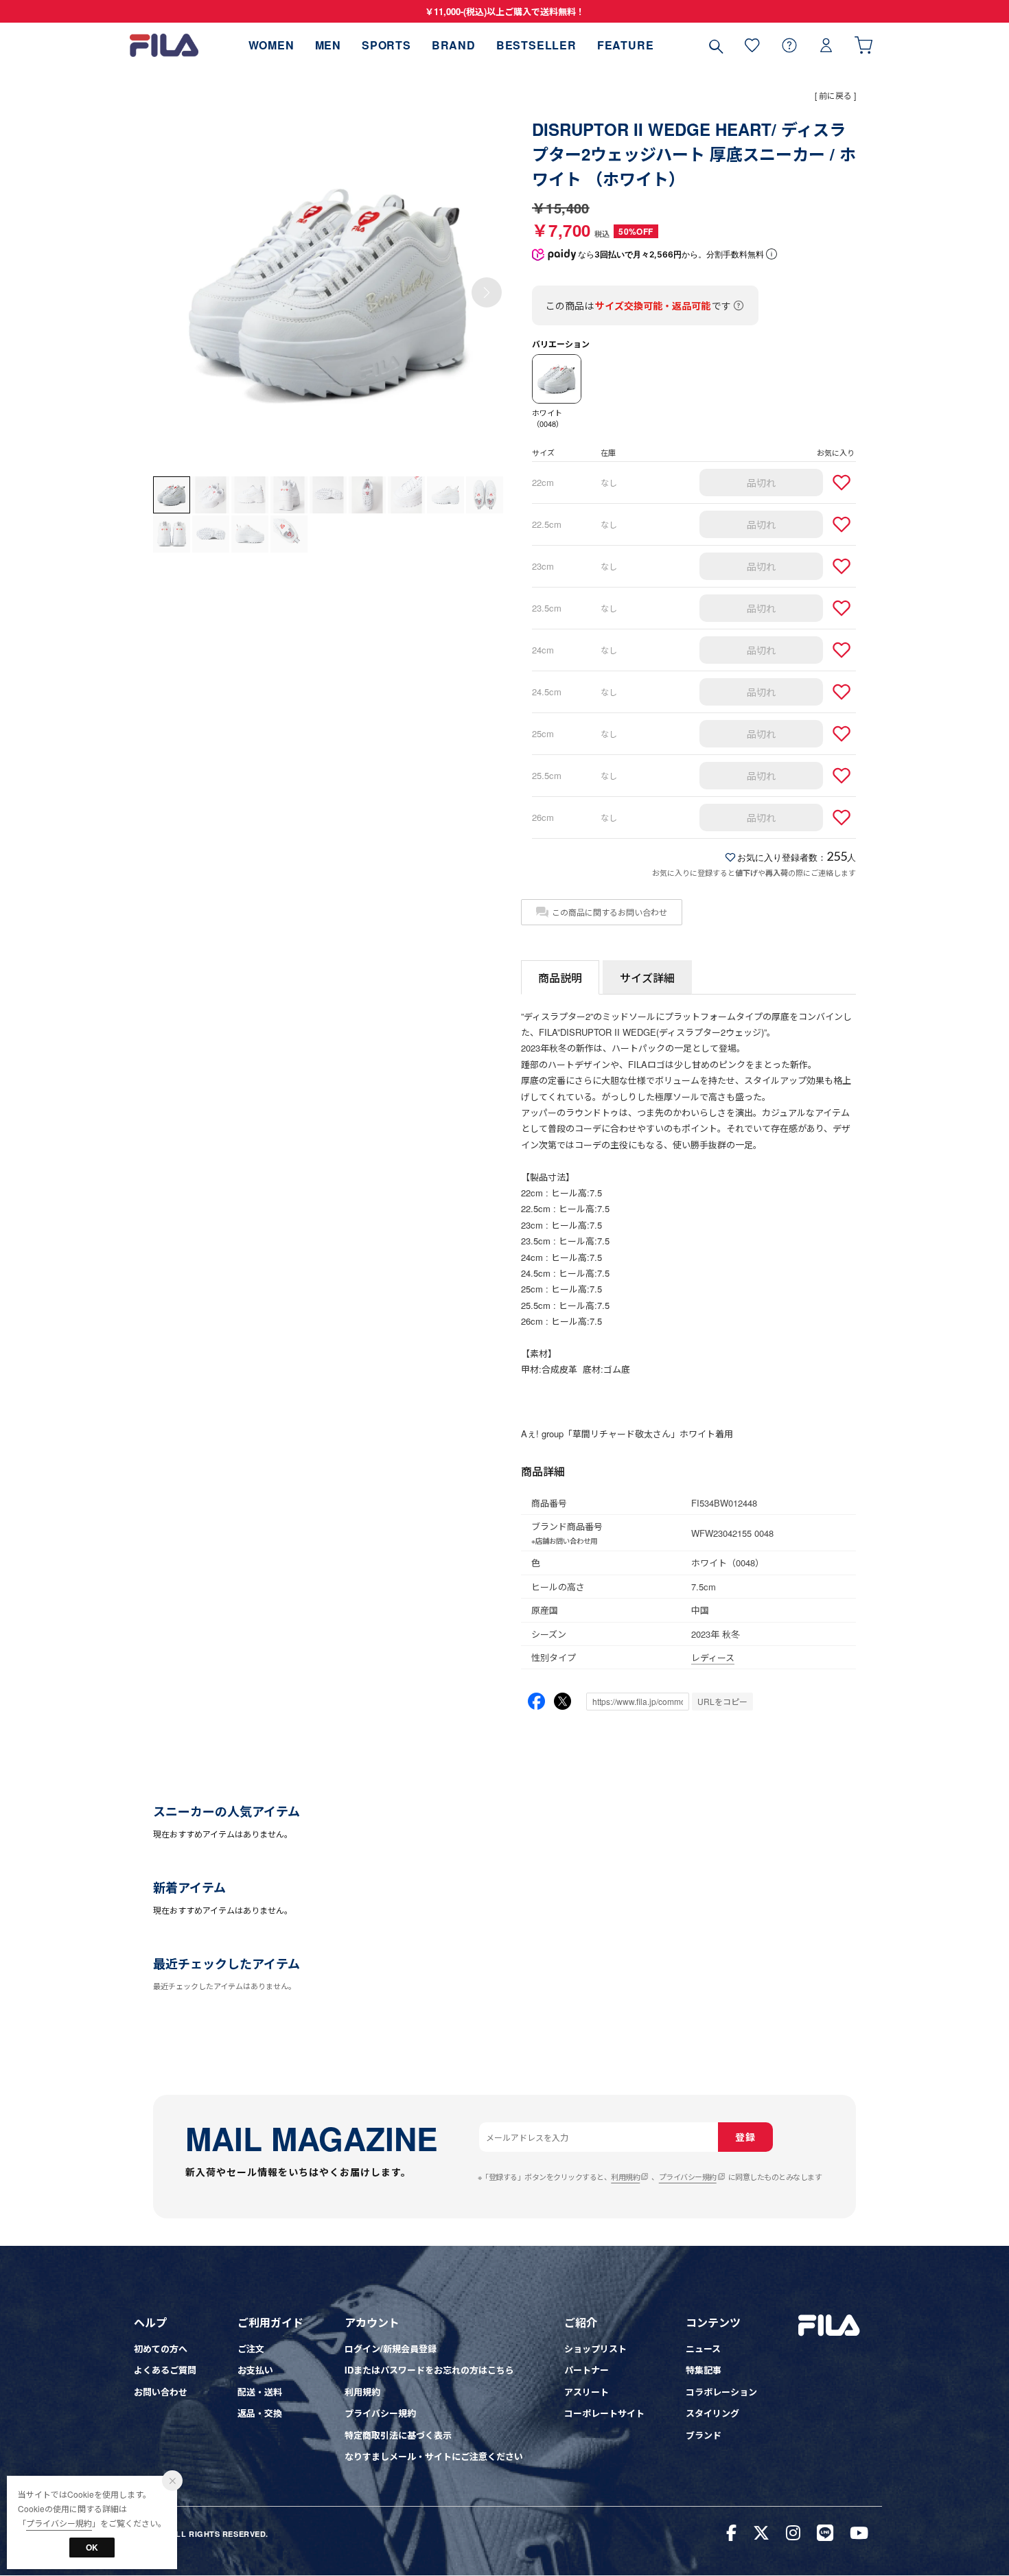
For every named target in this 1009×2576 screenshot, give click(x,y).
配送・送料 (260, 2392)
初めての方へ (161, 2348)
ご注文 (251, 2348)
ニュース (703, 2348)
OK (92, 2547)
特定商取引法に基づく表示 (398, 2435)
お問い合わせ (161, 2392)
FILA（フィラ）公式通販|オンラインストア (164, 45)
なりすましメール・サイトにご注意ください (434, 2456)
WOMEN (271, 45)
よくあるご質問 (165, 2370)
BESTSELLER (536, 45)
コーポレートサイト (604, 2413)
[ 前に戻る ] (835, 95)
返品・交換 (260, 2413)
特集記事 (704, 2370)
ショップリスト (595, 2348)
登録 (745, 2137)
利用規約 (625, 2177)
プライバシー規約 (688, 2177)
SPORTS (386, 45)
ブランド (704, 2435)
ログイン (826, 45)
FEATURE (626, 45)
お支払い (255, 2370)
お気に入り (752, 45)
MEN (328, 45)
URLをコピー (722, 1701)
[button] (487, 292)
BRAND (454, 45)
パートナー (587, 2370)
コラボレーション (721, 2392)
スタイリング (712, 2413)
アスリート (587, 2392)
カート (863, 45)
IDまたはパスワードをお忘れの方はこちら (429, 2370)
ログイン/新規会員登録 (391, 2348)
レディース (713, 1657)
